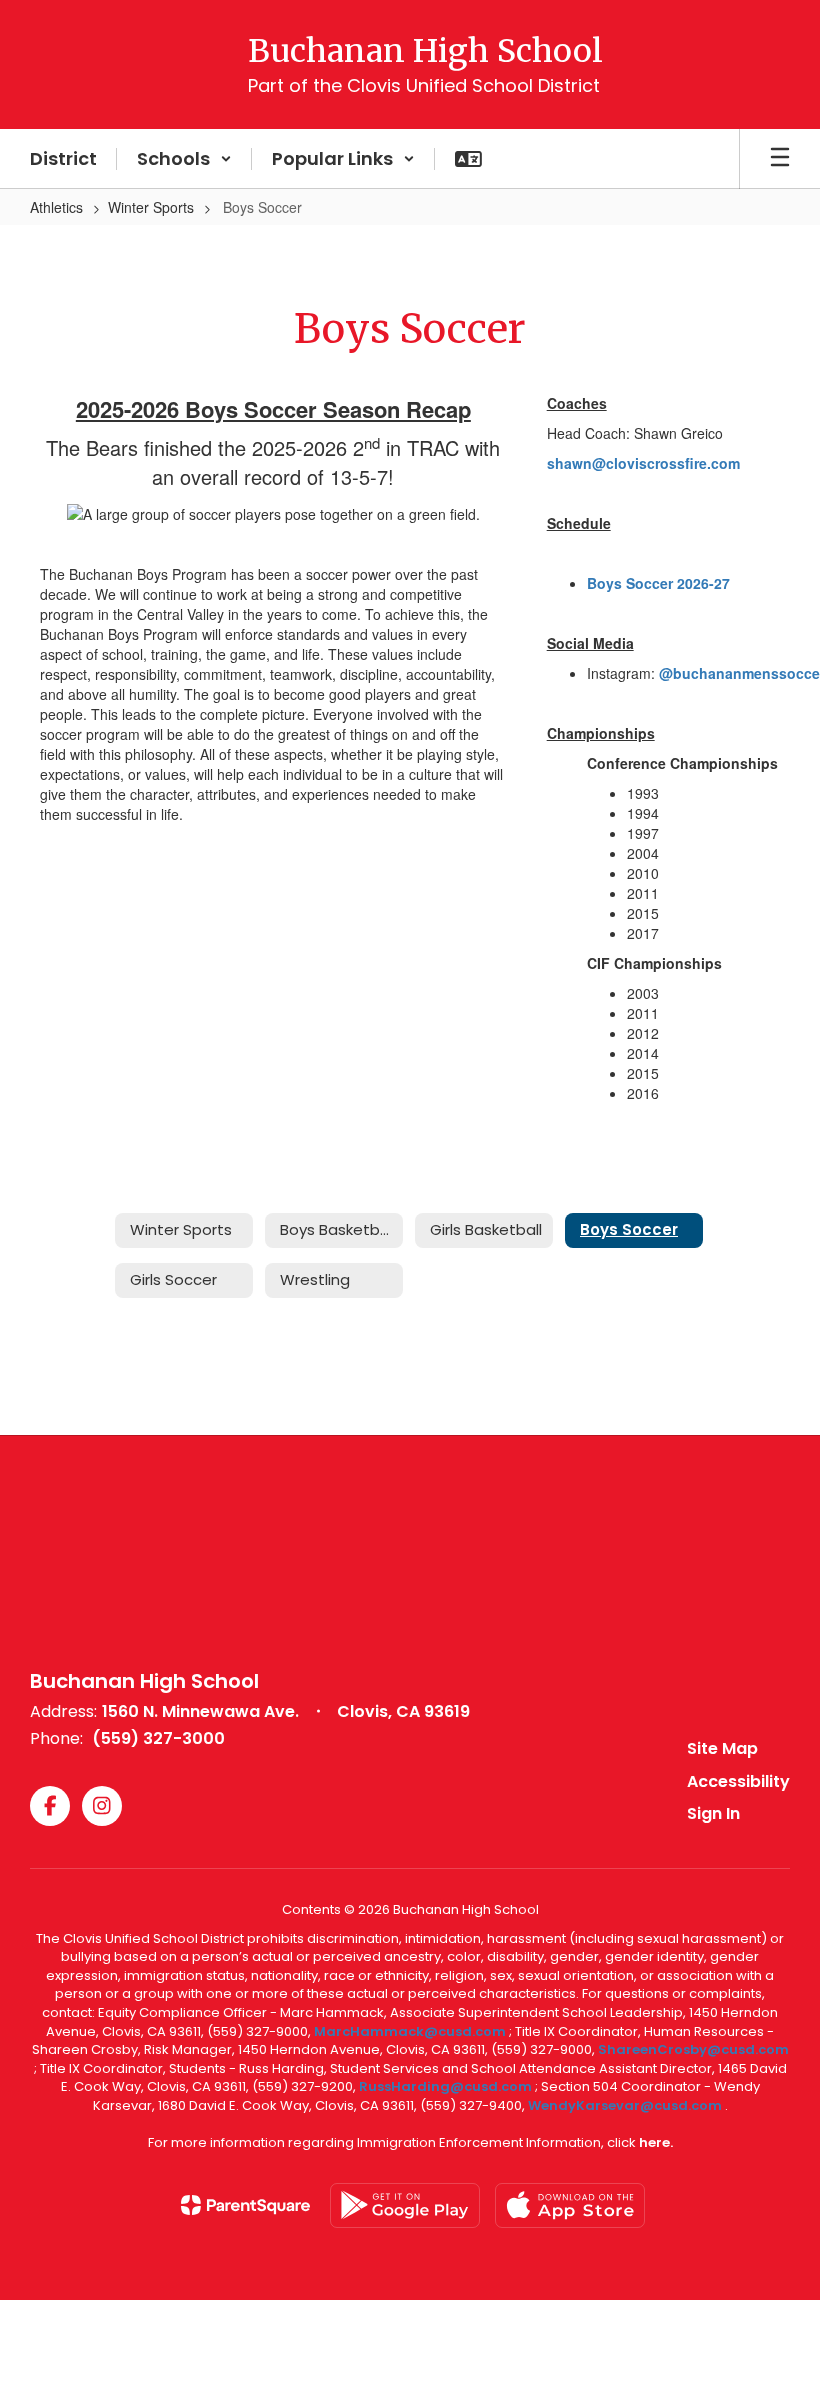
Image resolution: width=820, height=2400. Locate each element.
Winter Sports (151, 207)
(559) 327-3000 (158, 1738)
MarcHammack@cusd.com (410, 2031)
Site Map (722, 1748)
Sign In (713, 1813)
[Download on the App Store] (570, 2205)
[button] (184, 159)
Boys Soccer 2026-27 (658, 583)
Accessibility (738, 1781)
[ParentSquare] (245, 2205)
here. (656, 2142)
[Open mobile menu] (780, 159)
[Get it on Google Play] (405, 2205)
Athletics (56, 207)
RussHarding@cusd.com (445, 2086)
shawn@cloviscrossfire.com (643, 463)
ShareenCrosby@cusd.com (693, 2049)
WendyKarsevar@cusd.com (626, 2105)
